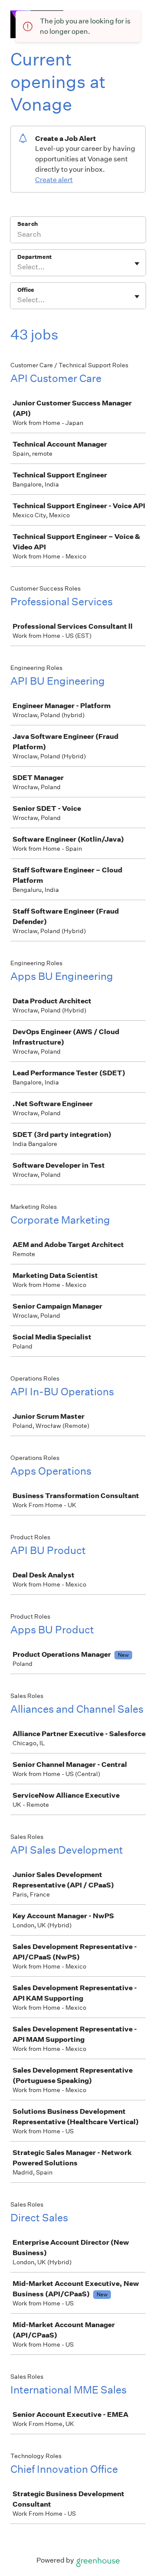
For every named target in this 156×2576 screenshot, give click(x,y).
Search (28, 224)
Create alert (54, 180)
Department (34, 257)
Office (26, 290)
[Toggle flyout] (137, 264)
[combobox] (18, 267)
